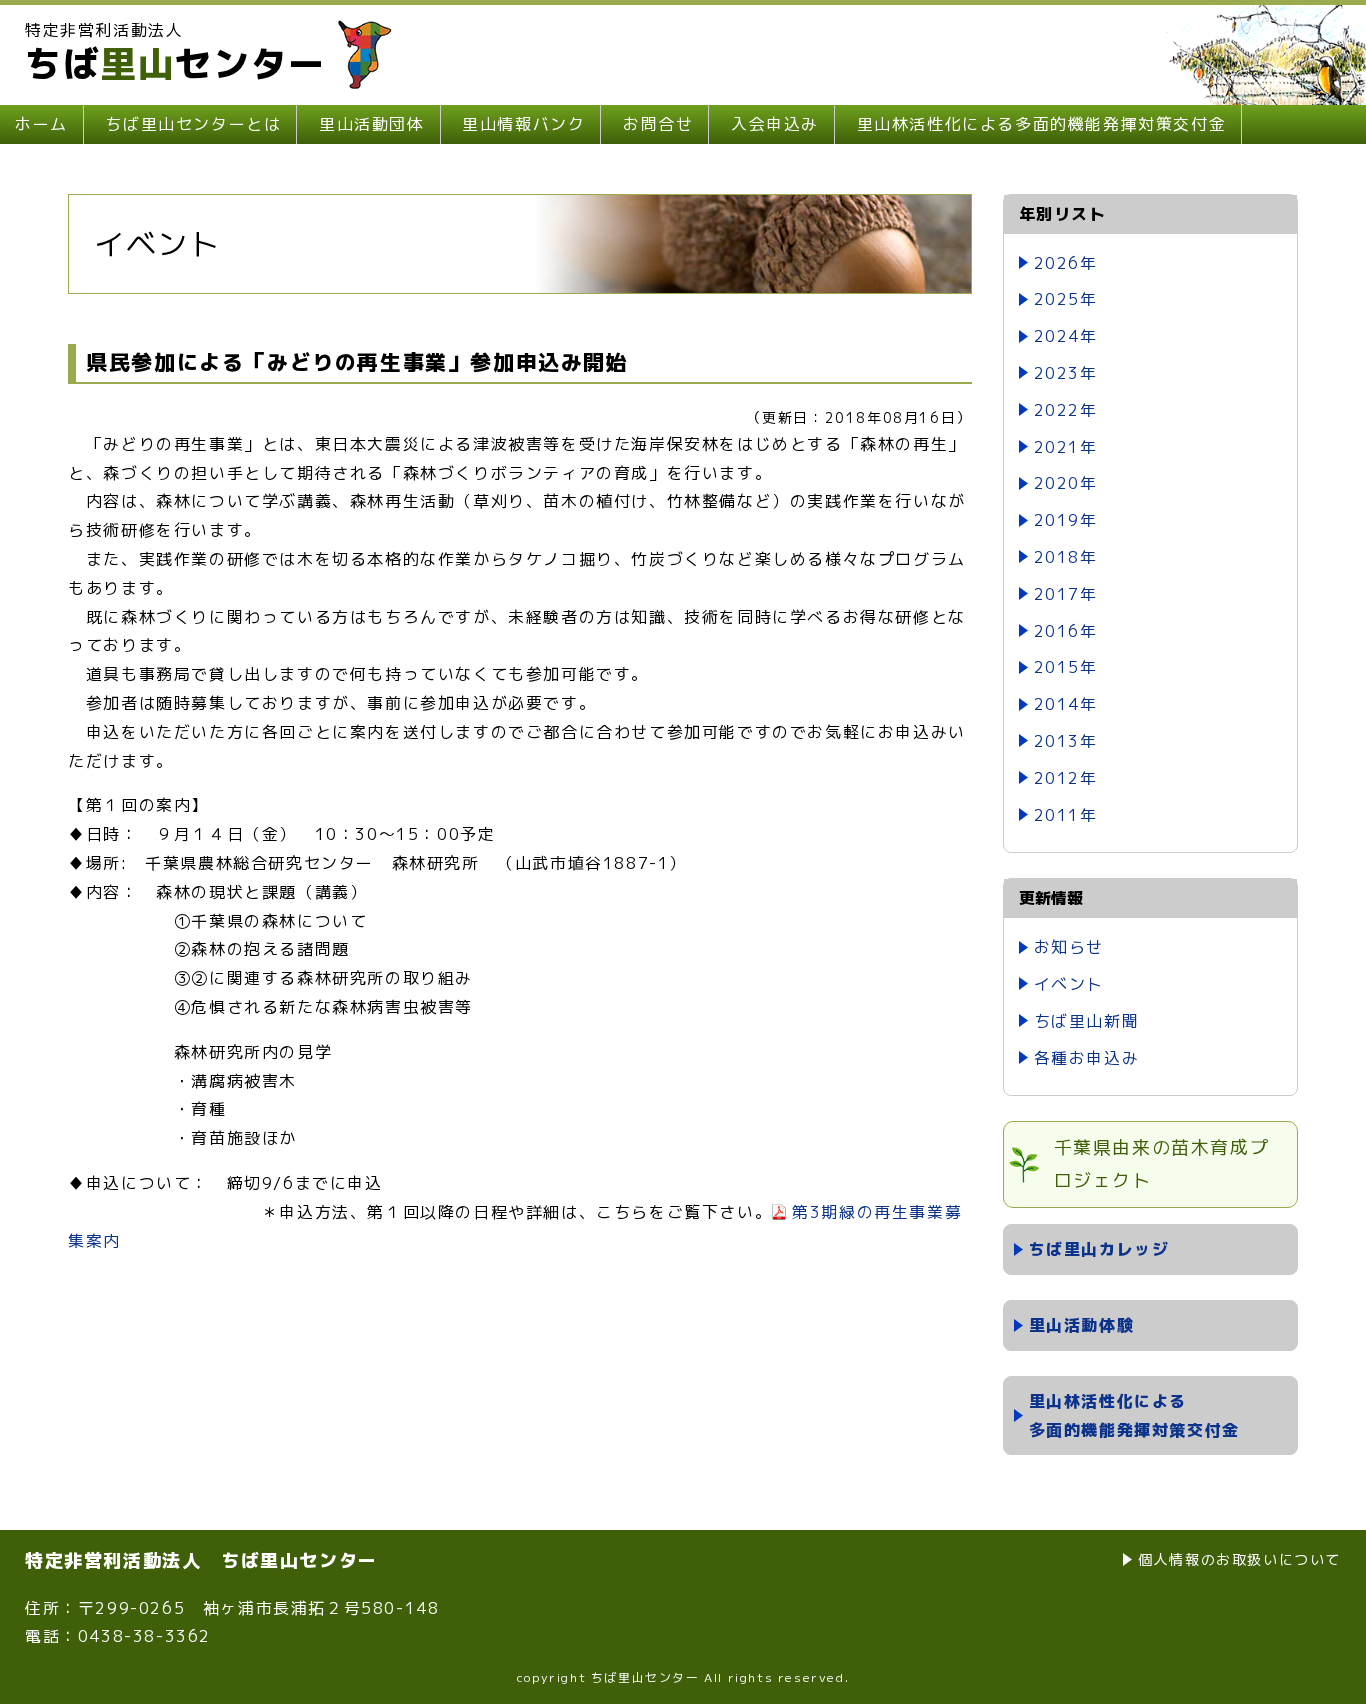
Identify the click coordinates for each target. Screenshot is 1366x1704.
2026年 (1066, 263)
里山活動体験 (1082, 1325)
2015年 (1066, 667)
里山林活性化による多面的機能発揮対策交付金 (1042, 124)
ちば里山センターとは (193, 124)
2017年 (1066, 594)
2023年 (1066, 373)
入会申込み (775, 124)
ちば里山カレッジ (1099, 1249)
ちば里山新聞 (1087, 1021)
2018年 (1066, 557)
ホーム (41, 124)
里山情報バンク (523, 124)
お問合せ (658, 124)
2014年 (1066, 704)
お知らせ (1069, 947)
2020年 (1066, 483)
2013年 (1066, 741)
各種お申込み (1087, 1058)
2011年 (1066, 815)
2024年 (1066, 336)
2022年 (1066, 410)
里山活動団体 (372, 124)
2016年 (1066, 631)
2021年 (1066, 447)
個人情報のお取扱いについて (1239, 1559)
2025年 (1066, 299)
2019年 (1066, 520)
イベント (1069, 984)
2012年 (1066, 778)
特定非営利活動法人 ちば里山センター (201, 1560)
